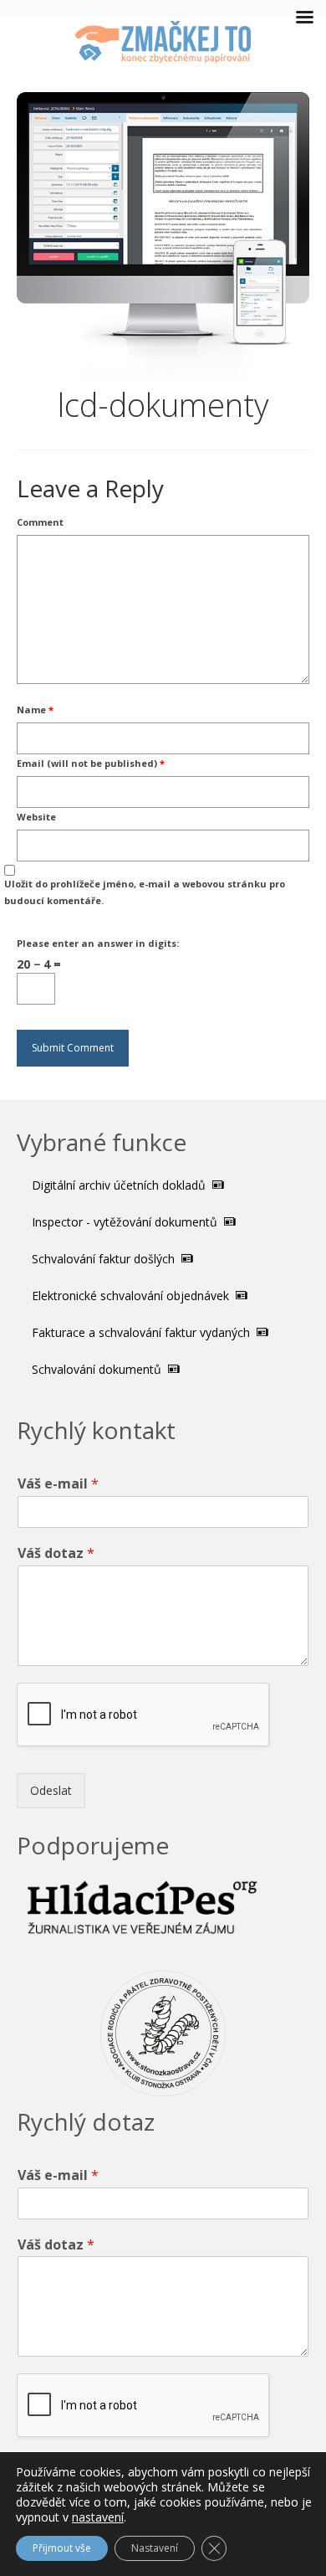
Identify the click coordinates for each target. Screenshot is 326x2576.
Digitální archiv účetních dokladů (120, 1185)
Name (35, 710)
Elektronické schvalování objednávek (132, 1296)
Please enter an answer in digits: (98, 943)
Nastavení (155, 2548)
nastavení (98, 2517)
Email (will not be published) (91, 763)
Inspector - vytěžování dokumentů (126, 1222)
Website (36, 817)
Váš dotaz (56, 1553)
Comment (40, 522)
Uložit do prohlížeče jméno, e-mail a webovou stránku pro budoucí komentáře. (145, 892)
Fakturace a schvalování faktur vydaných (143, 1332)
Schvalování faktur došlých (105, 1259)
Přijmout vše (62, 2548)
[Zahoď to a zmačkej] (163, 42)
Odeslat (51, 1790)
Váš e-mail (58, 1484)
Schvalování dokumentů (98, 1369)
